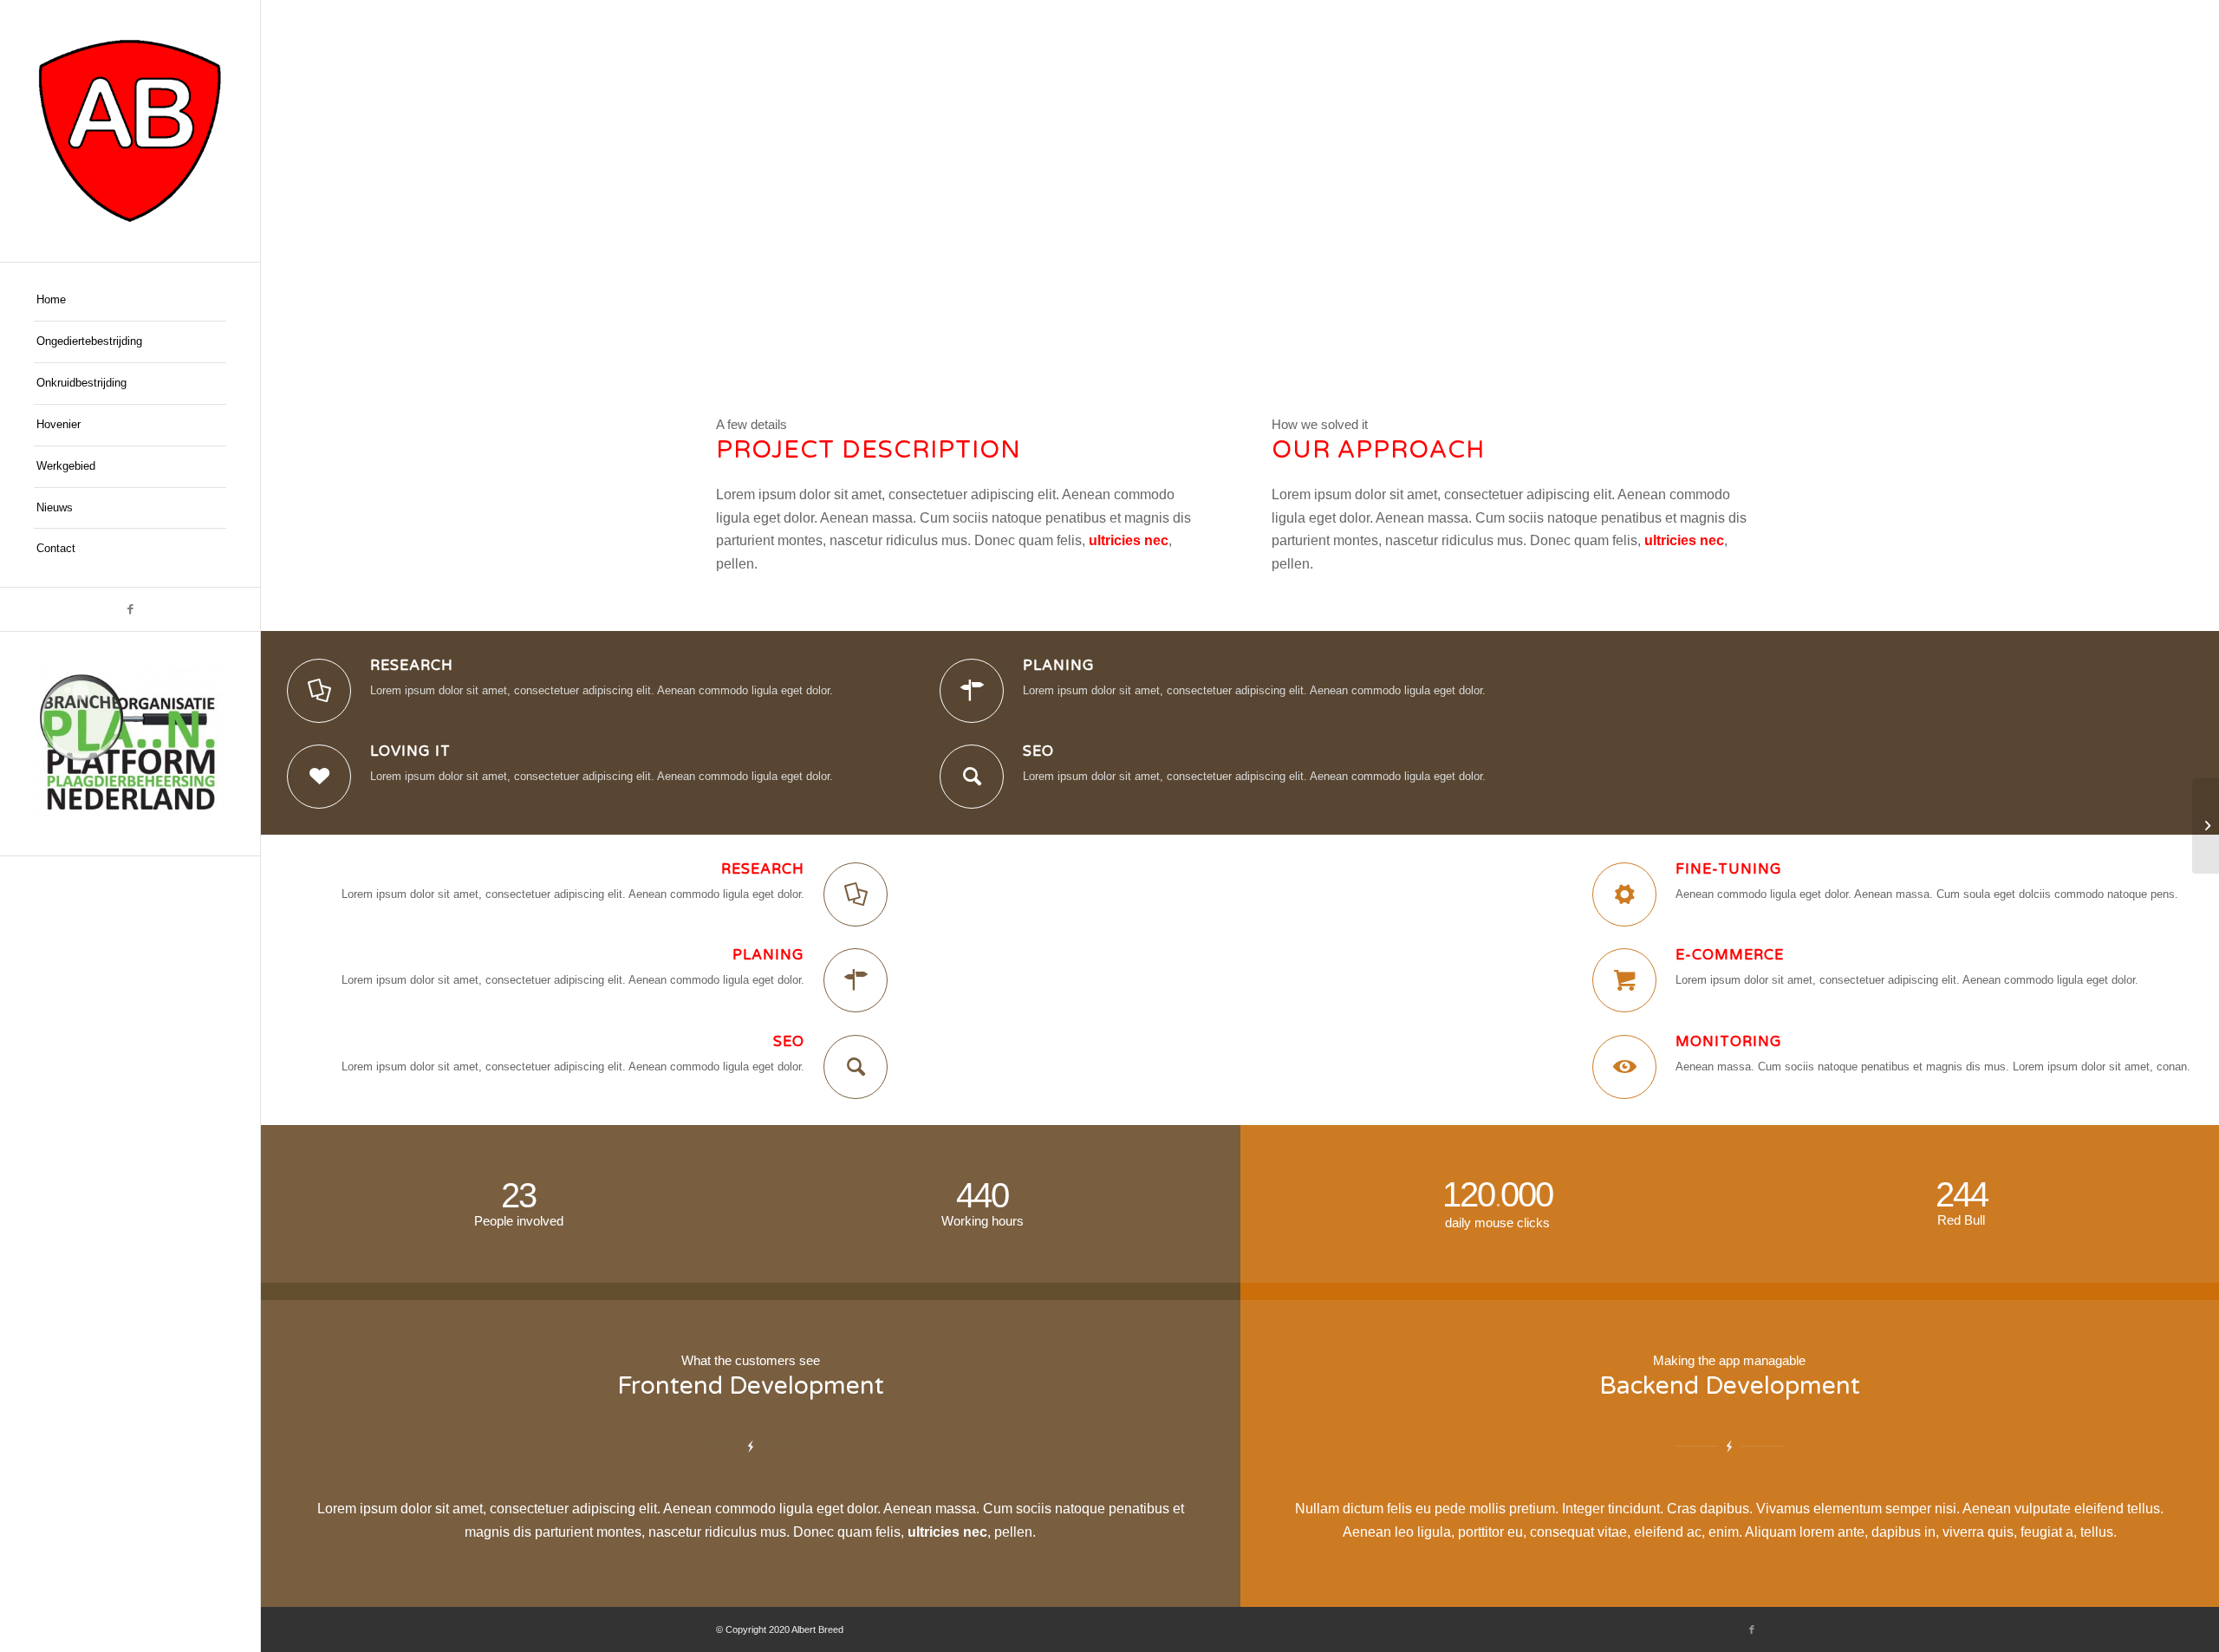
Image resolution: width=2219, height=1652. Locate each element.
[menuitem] (130, 301)
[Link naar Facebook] (130, 609)
